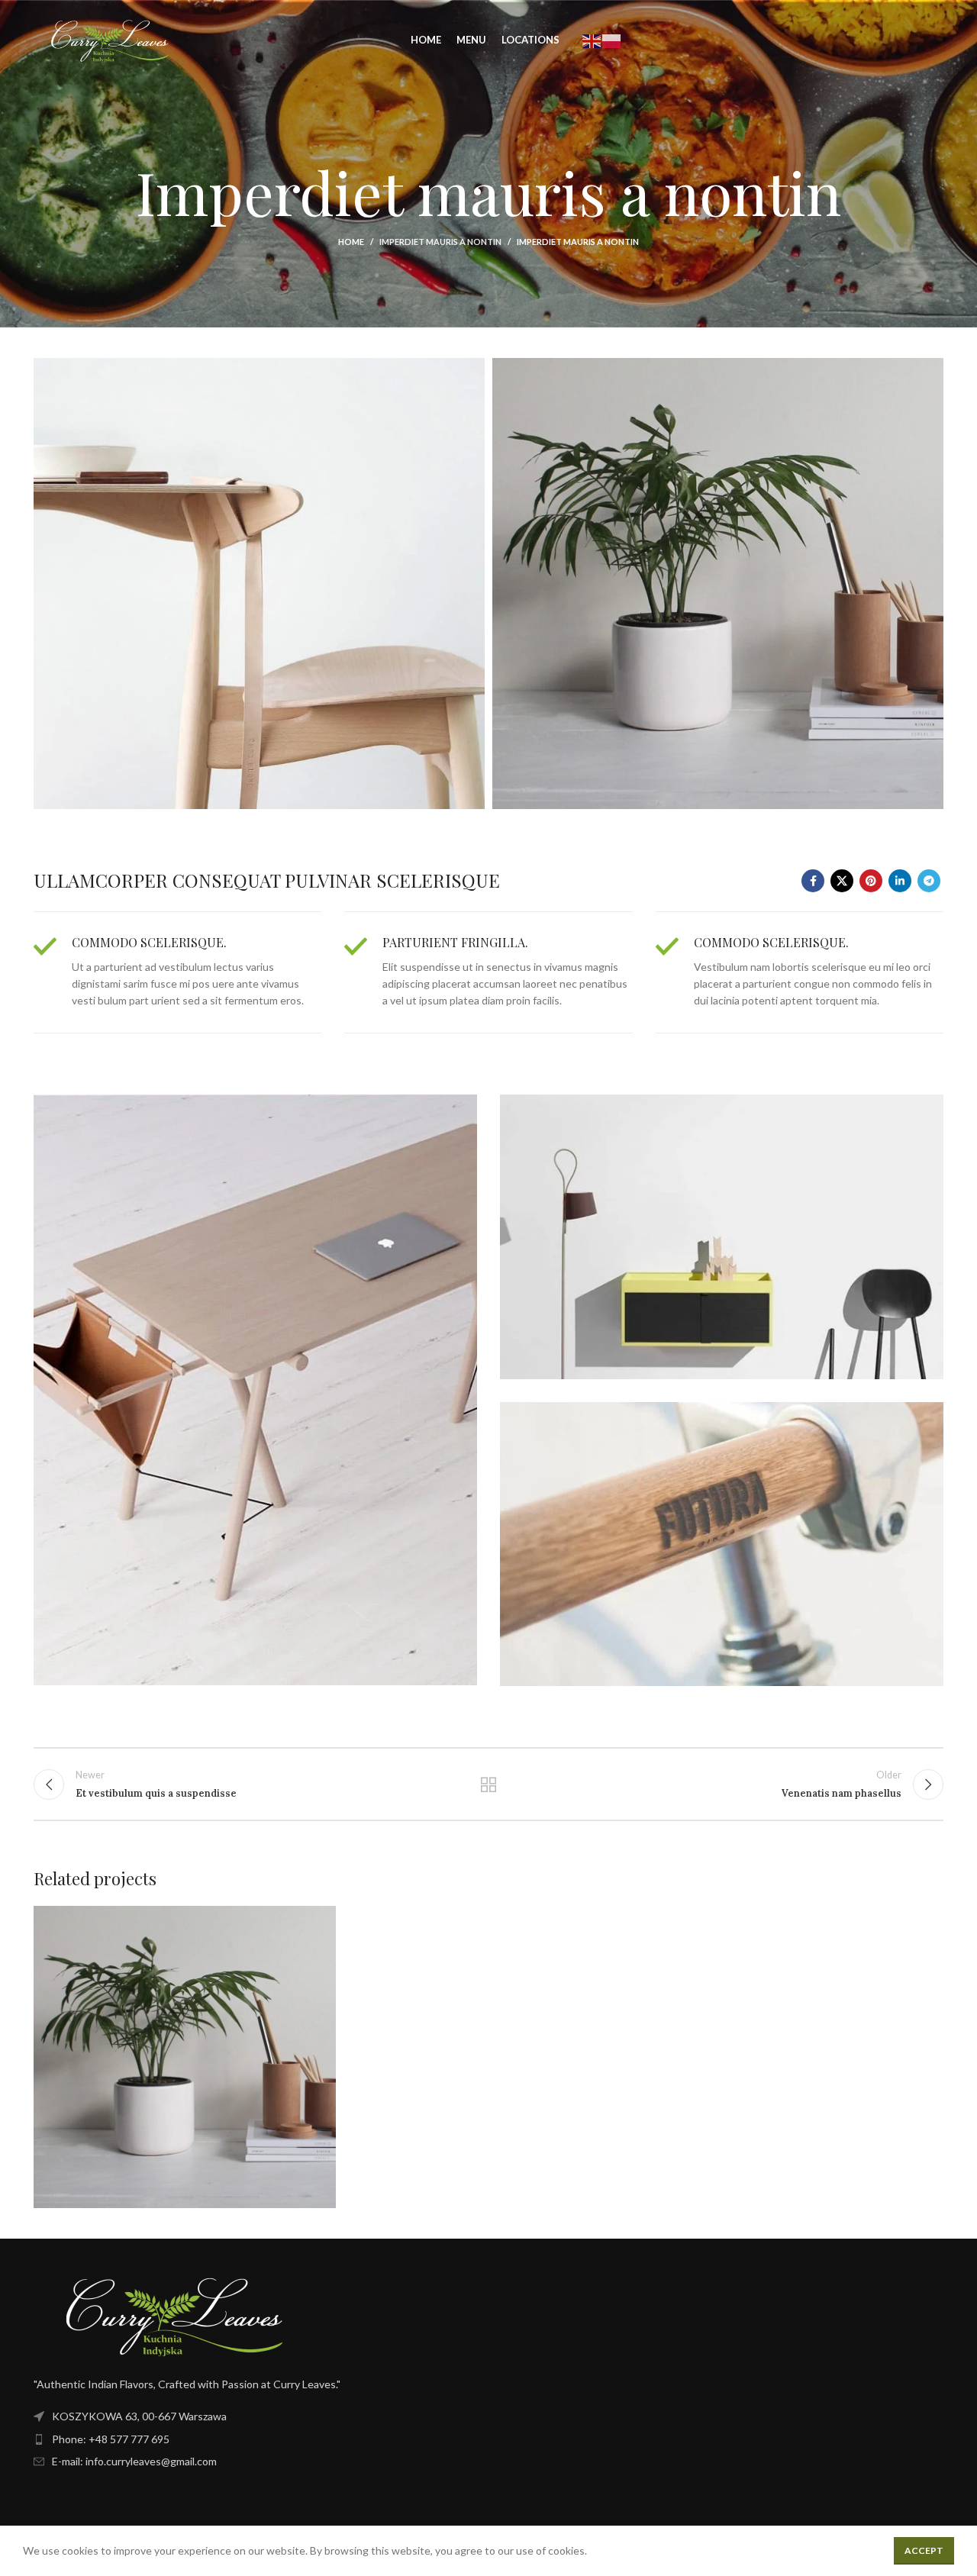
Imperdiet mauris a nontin (440, 242)
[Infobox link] (177, 972)
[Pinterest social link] (871, 881)
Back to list (489, 1785)
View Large (317, 1923)
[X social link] (842, 881)
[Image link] (174, 2313)
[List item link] (255, 2439)
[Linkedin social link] (900, 881)
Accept (924, 2550)
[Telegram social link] (929, 881)
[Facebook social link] (813, 881)
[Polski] (612, 39)
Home (351, 242)
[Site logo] (110, 39)
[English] (592, 39)
